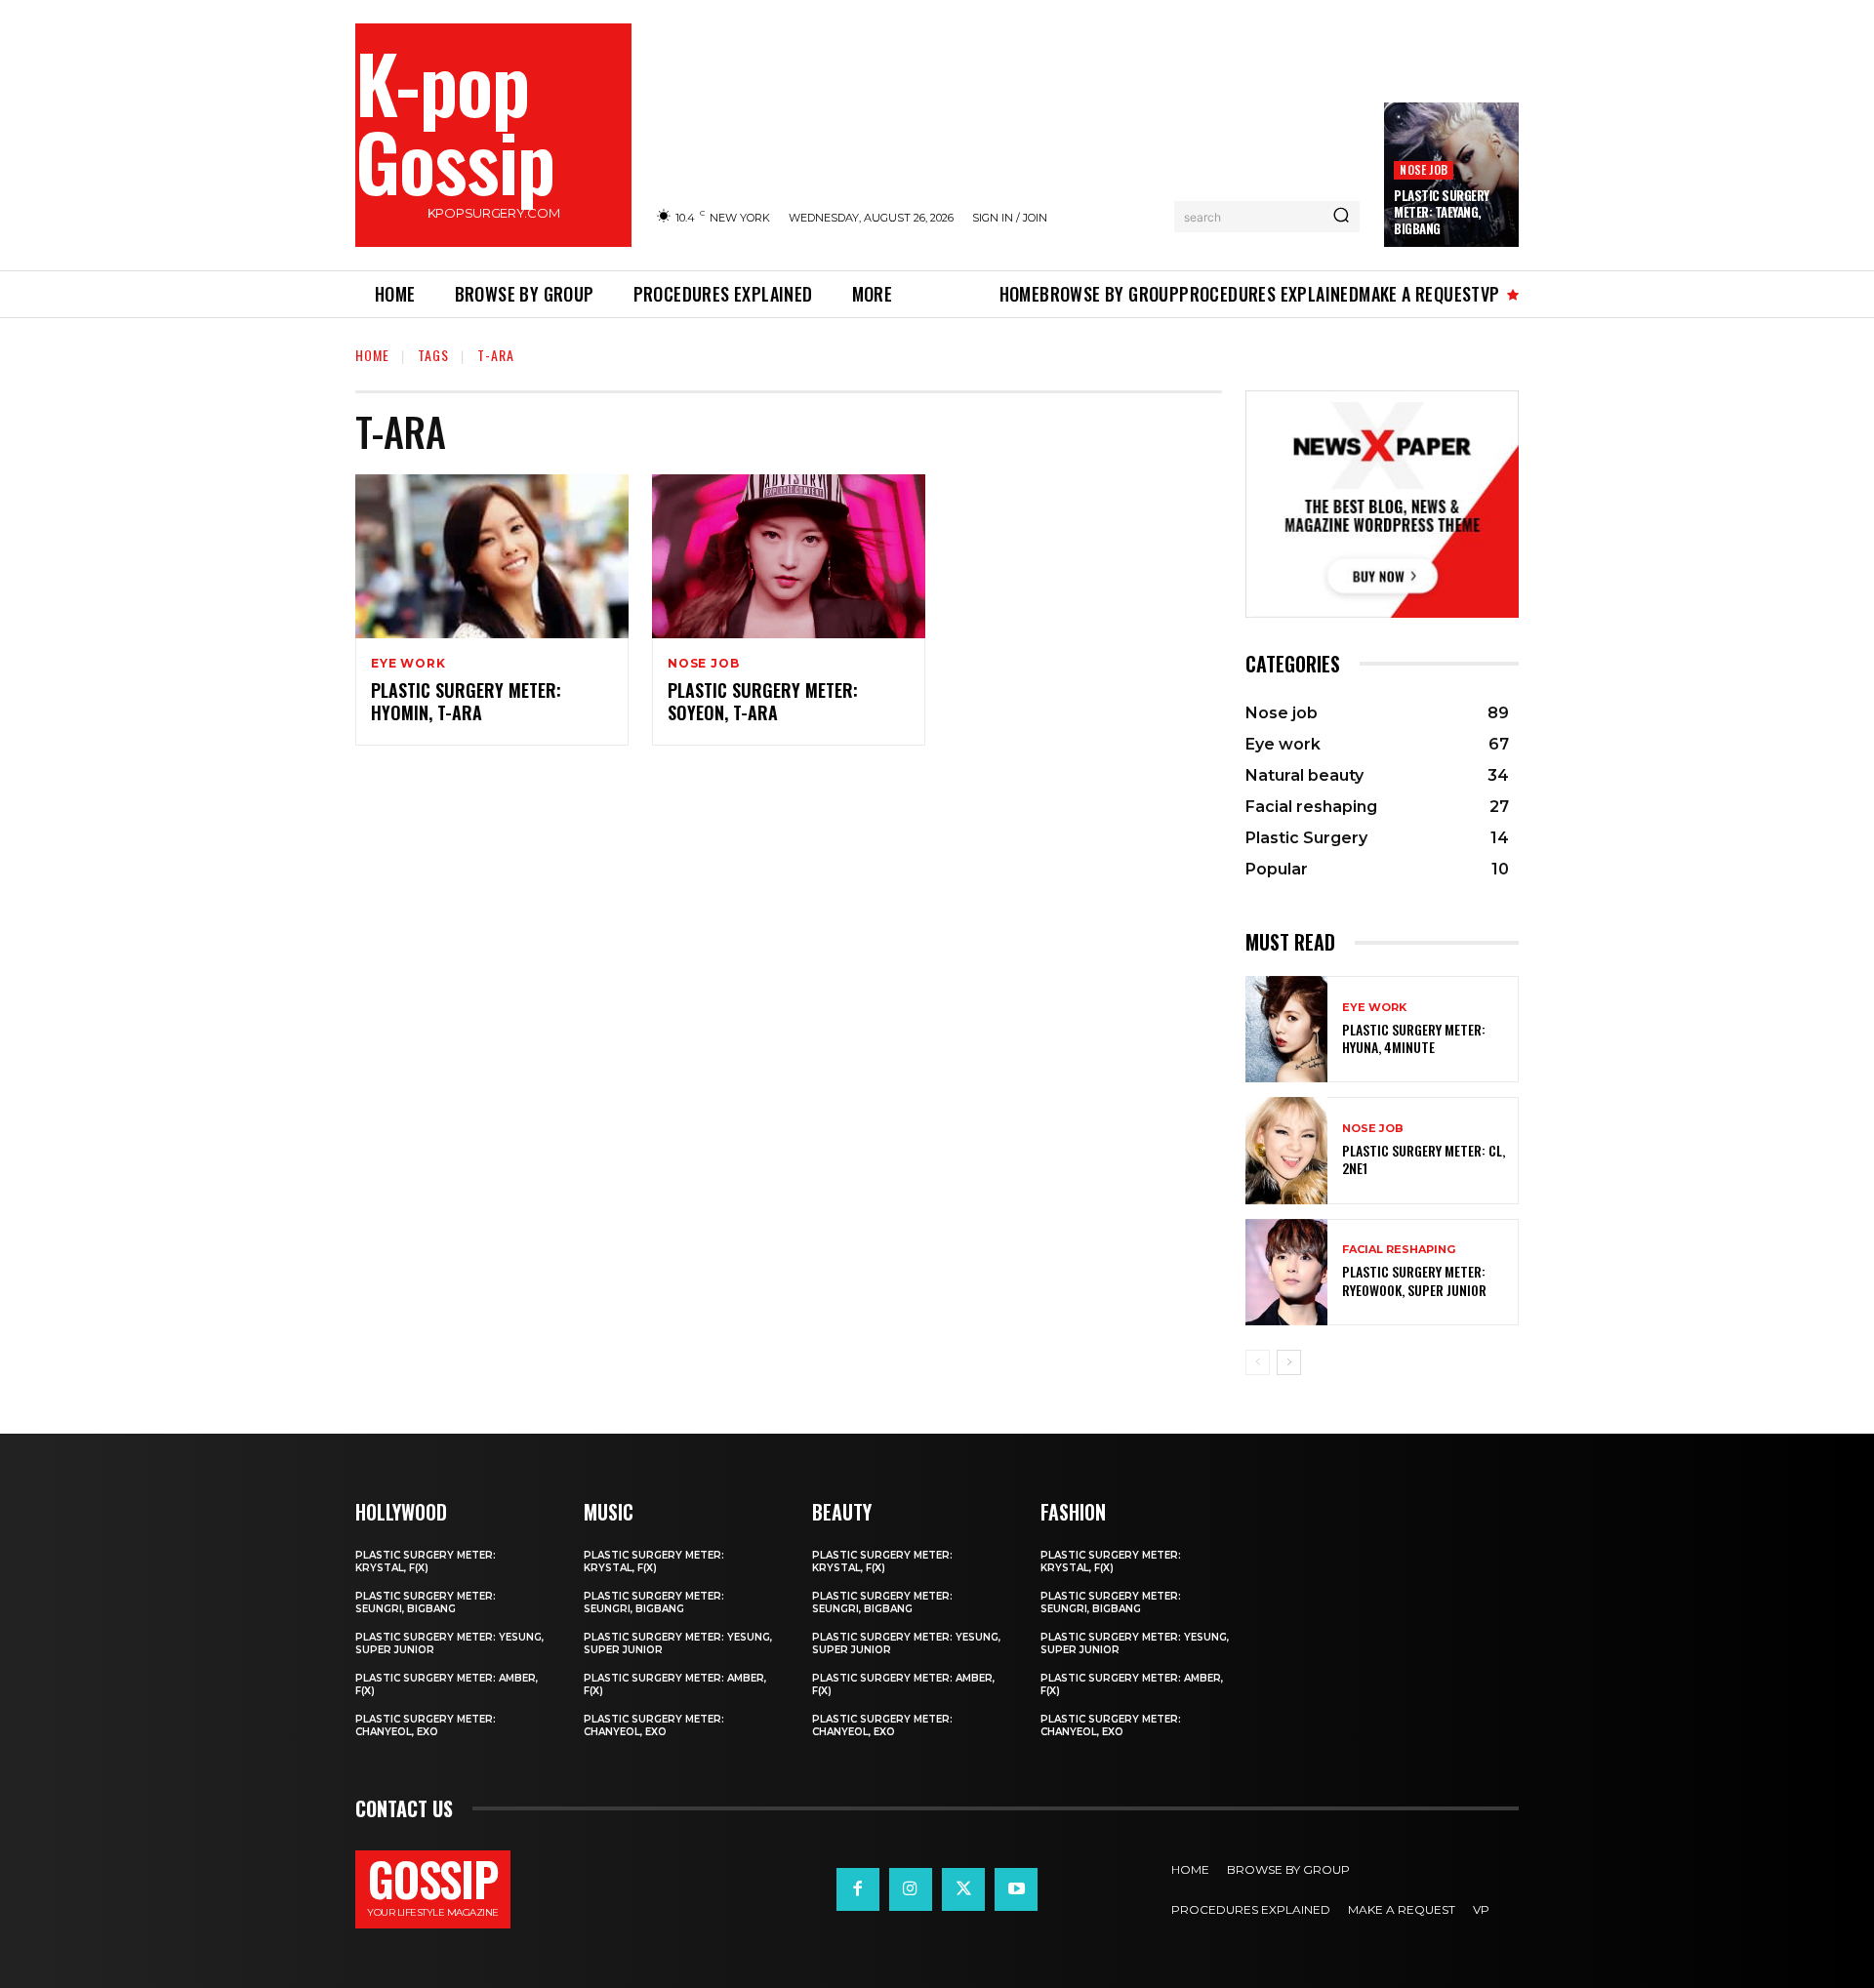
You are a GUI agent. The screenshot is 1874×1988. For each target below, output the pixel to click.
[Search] (1341, 217)
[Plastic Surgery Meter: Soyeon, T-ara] (789, 556)
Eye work (408, 664)
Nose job (1424, 169)
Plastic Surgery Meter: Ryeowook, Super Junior (1414, 1280)
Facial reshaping (1399, 1250)
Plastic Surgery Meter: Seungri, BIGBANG (426, 1603)
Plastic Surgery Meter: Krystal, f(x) (426, 1562)
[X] (963, 1889)
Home (372, 355)
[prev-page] (1258, 1362)
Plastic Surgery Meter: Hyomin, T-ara (466, 701)
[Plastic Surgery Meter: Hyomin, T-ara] (492, 556)
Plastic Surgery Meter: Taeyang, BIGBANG (1442, 212)
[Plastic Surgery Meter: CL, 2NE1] (1286, 1150)
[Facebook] (858, 1889)
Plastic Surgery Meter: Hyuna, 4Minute (1414, 1038)
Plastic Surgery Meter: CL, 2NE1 (1424, 1159)
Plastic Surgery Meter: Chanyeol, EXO (426, 1725)
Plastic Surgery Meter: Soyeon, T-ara (763, 701)
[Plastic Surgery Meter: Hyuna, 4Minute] (1286, 1029)
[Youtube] (1016, 1889)
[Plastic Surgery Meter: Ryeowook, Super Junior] (1286, 1272)
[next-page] (1289, 1362)
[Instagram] (911, 1889)
